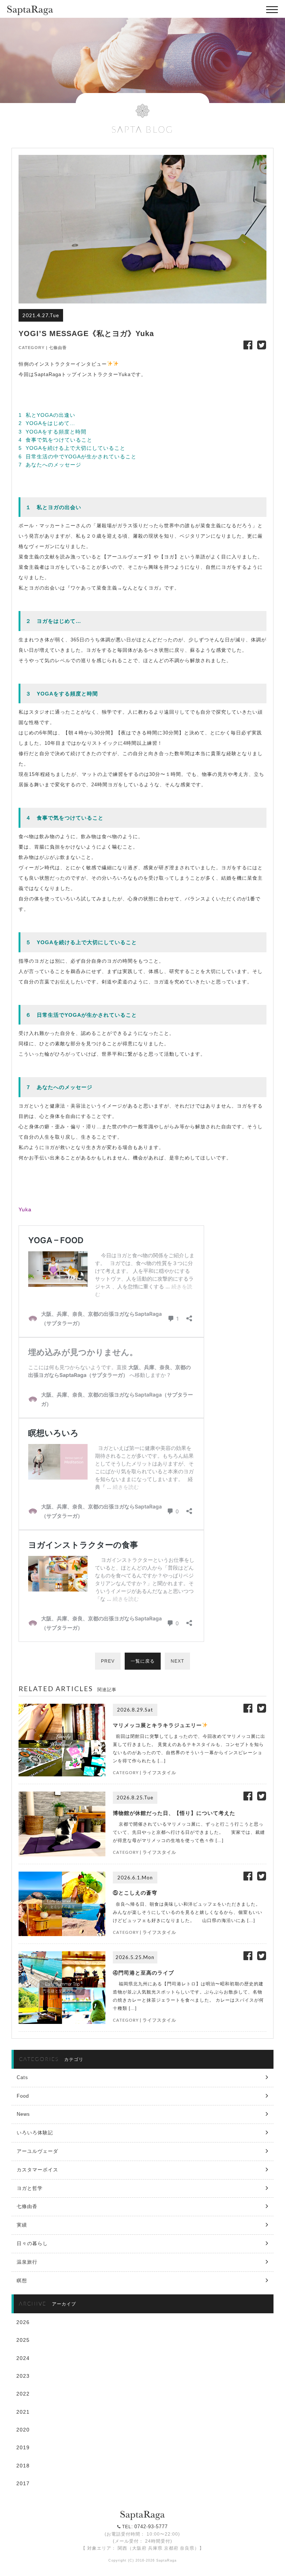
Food (23, 2096)
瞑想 (22, 2280)
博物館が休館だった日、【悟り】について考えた (174, 1813)
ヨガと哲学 (30, 2188)
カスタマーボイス (37, 2170)
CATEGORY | (34, 348)
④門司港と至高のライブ (143, 1973)
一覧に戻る (143, 1661)
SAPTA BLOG (142, 129)
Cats (22, 2077)
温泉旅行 (27, 2262)
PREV (108, 1661)
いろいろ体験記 (35, 2133)
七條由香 (58, 348)
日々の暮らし (32, 2243)
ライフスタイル (159, 1773)
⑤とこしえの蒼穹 (135, 1893)
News (23, 2114)
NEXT (177, 1661)
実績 (22, 2225)
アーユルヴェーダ (37, 2151)
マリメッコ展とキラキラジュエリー (157, 1725)
